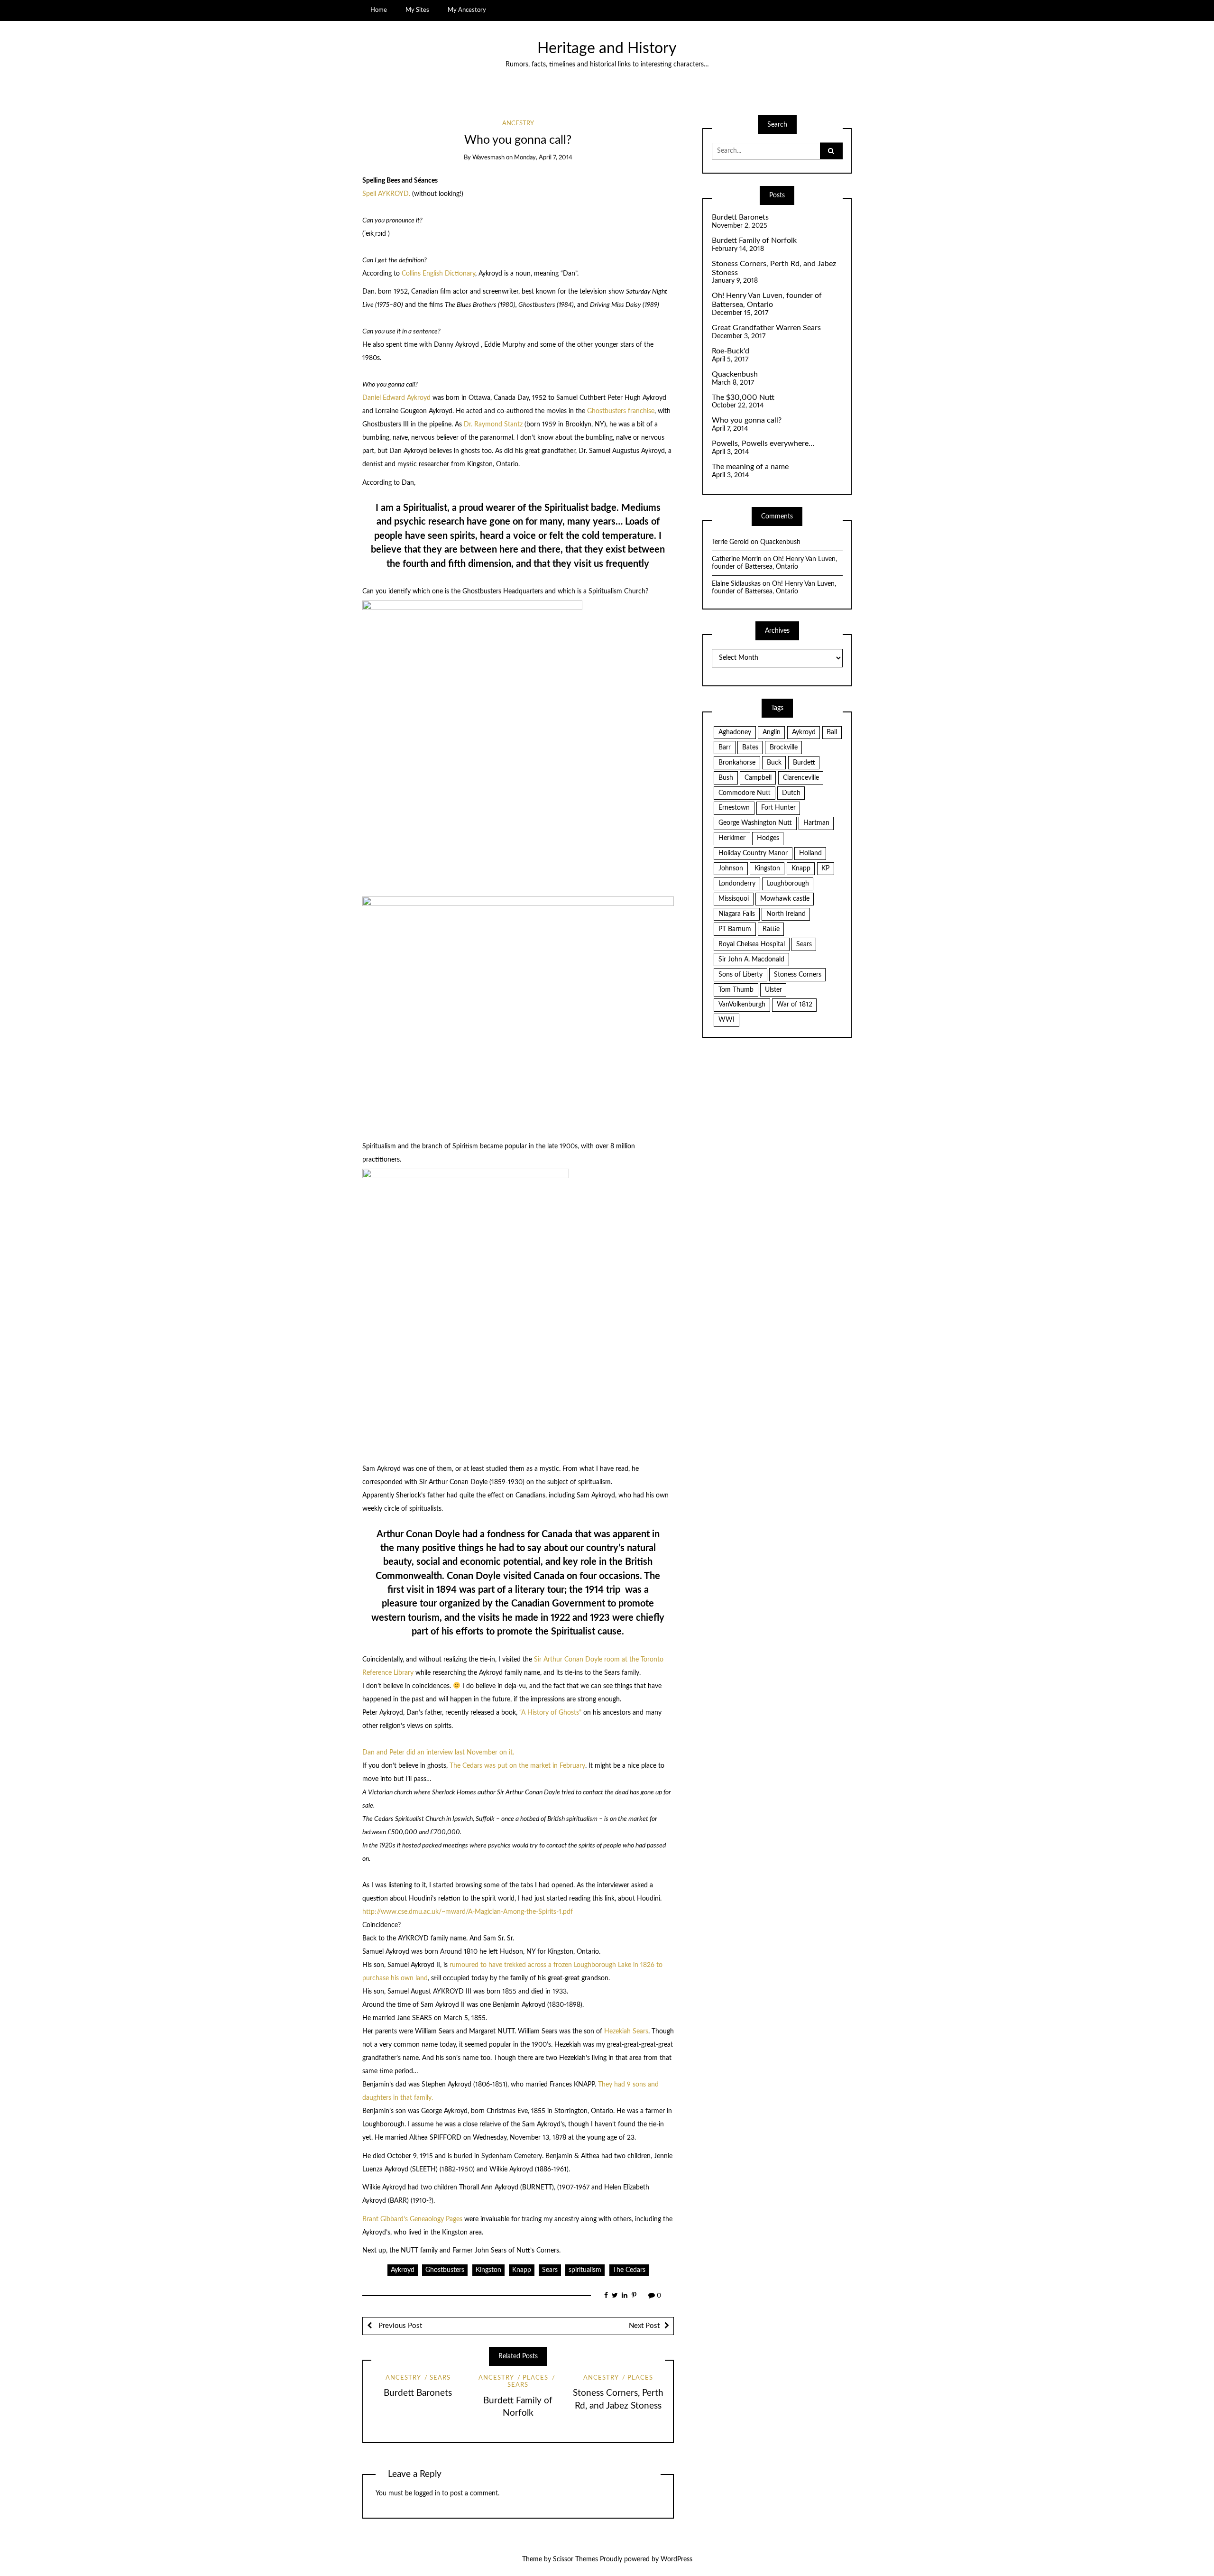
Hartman (816, 823)
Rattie (771, 929)
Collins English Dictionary (438, 274)
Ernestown (734, 808)
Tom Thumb (736, 990)
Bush (726, 778)
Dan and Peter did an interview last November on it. (438, 1753)
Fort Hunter (778, 808)
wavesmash (488, 158)
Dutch (791, 793)
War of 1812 (795, 1005)
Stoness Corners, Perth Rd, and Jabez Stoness (774, 268)
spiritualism (585, 2270)
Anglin (772, 732)
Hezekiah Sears (626, 2031)
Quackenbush (735, 374)
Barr (725, 748)
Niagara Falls (737, 914)
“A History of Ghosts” (550, 1713)
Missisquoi (734, 899)
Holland (810, 853)
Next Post (644, 2326)
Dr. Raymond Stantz (493, 425)
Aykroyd (403, 2270)
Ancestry (518, 124)
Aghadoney (735, 732)
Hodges (768, 838)
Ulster (773, 990)
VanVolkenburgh (742, 1005)
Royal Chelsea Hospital (752, 944)
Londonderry (737, 884)
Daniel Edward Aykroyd (397, 398)
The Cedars (629, 2270)
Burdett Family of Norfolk (754, 240)
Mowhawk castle (785, 899)
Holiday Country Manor (753, 853)
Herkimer (732, 838)
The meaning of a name (750, 467)
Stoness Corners (798, 975)
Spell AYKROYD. (386, 194)
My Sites (417, 10)
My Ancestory (467, 10)
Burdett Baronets (418, 2393)
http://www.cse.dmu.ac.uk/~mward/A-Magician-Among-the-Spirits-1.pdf (468, 1912)
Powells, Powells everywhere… (763, 443)
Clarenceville (801, 778)
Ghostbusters (445, 2270)
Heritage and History (607, 49)
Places (535, 2378)
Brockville (784, 748)
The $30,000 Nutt (743, 397)
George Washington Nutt (755, 823)
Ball (832, 732)
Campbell (758, 778)
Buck (774, 763)
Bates (750, 748)
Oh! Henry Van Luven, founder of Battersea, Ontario (767, 300)
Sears (550, 2270)
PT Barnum (735, 929)
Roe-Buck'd (731, 351)
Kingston (488, 2270)
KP (825, 868)
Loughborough (788, 884)
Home (379, 10)
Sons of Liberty (740, 975)
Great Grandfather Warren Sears (766, 328)
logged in (427, 2493)
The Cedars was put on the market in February (517, 1766)
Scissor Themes (575, 2559)
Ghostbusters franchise (621, 411)
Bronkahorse (737, 763)
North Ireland (786, 914)
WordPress (676, 2559)
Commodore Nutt (745, 793)
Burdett (804, 763)
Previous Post (399, 2326)
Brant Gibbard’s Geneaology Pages (413, 2219)
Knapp (522, 2270)
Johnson (731, 868)
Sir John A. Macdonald (751, 960)
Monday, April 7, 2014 (543, 158)
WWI (727, 1020)
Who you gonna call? (747, 420)
